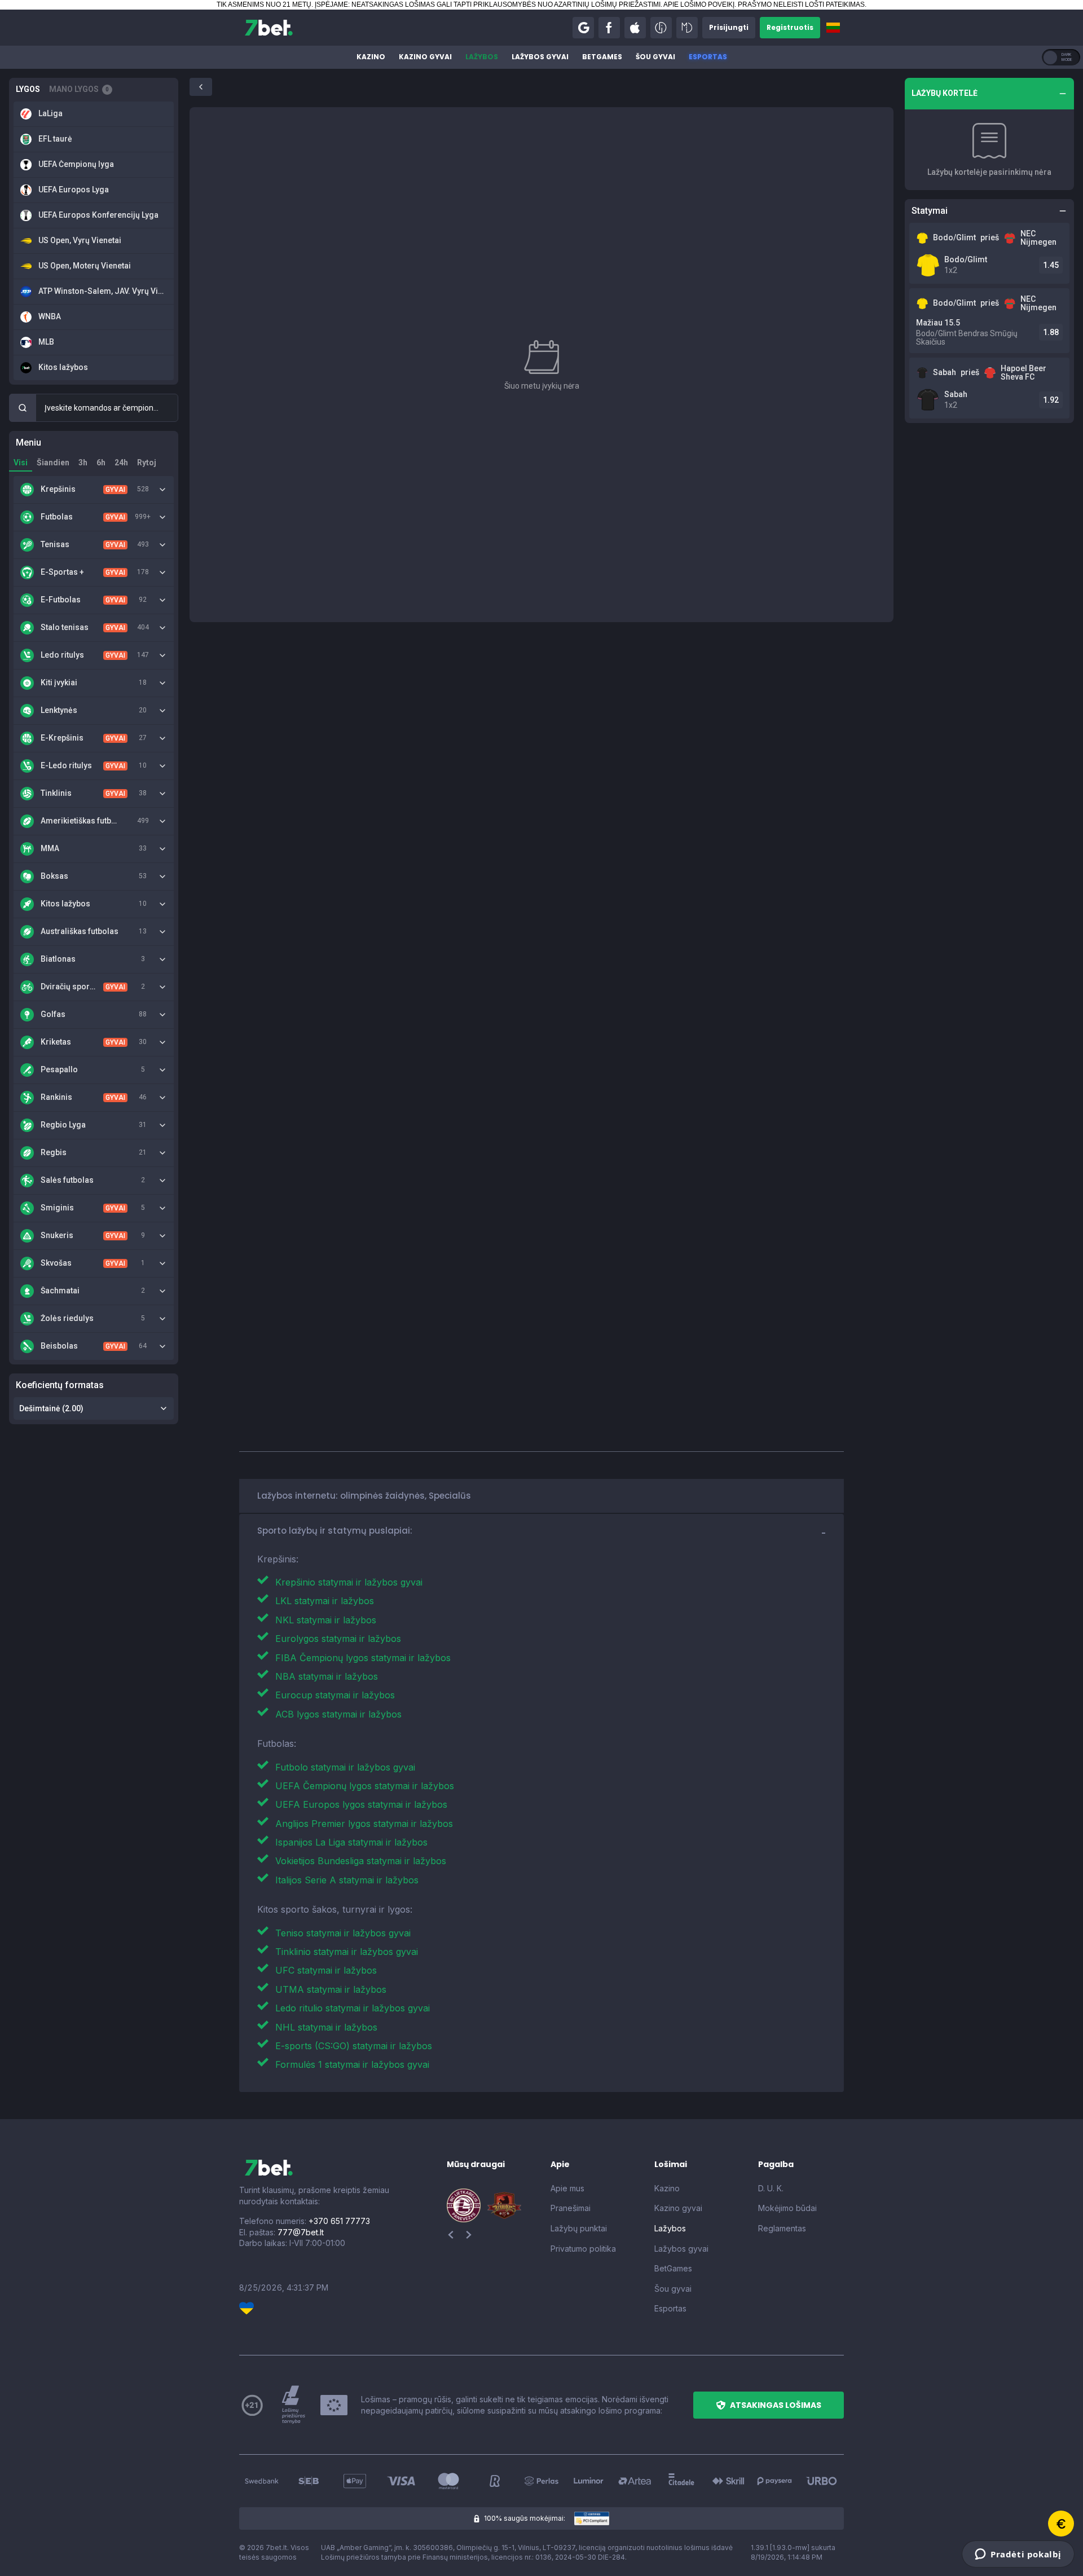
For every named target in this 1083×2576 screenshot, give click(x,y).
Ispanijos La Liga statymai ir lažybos (351, 1842)
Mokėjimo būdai (787, 2208)
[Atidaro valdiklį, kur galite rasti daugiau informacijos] (1018, 2554)
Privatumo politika (583, 2249)
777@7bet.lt (301, 2232)
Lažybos (482, 57)
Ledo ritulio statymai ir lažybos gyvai (353, 2008)
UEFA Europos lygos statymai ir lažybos (361, 1804)
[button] (583, 28)
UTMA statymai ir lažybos (331, 1989)
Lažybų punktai (579, 2228)
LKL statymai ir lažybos (325, 1601)
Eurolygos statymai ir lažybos (338, 1639)
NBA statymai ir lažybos (327, 1676)
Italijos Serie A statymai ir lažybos (347, 1880)
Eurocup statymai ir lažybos (335, 1695)
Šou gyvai (655, 57)
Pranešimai (571, 2208)
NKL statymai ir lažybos (326, 1620)
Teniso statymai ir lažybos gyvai (343, 1933)
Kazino (371, 57)
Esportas (708, 57)
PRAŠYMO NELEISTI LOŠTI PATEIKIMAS (801, 5)
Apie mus (567, 2188)
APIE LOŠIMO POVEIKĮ (699, 5)
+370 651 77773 (339, 2221)
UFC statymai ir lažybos (326, 1970)
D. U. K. (771, 2188)
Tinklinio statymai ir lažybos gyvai (347, 1952)
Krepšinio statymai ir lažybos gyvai (349, 1582)
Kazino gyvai (425, 57)
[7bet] (269, 28)
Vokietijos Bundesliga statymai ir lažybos (361, 1861)
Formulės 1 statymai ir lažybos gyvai (352, 2064)
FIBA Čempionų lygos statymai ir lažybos (363, 1658)
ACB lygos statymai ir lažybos (338, 1714)
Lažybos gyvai (540, 57)
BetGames (602, 57)
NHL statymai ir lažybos (326, 2027)
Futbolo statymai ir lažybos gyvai (345, 1767)
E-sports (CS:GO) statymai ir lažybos (354, 2046)
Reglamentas (782, 2228)
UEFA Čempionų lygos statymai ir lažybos (365, 1786)
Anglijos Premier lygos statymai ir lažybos (364, 1824)
